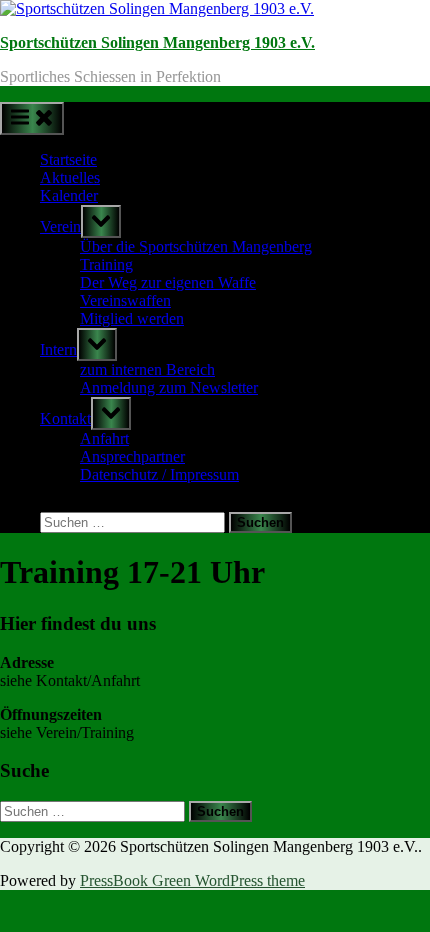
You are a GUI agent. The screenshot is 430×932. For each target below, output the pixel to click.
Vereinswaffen (125, 300)
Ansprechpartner (132, 456)
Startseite (68, 159)
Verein (60, 226)
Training (106, 264)
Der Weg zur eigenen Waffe (168, 282)
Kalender (69, 195)
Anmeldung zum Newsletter (169, 387)
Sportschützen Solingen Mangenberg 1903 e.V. (157, 42)
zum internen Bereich (147, 369)
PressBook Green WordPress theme (192, 880)
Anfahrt (104, 438)
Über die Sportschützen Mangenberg (196, 246)
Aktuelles (70, 177)
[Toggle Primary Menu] (32, 118)
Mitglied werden (132, 318)
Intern (58, 349)
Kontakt (65, 418)
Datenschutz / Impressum (159, 474)
